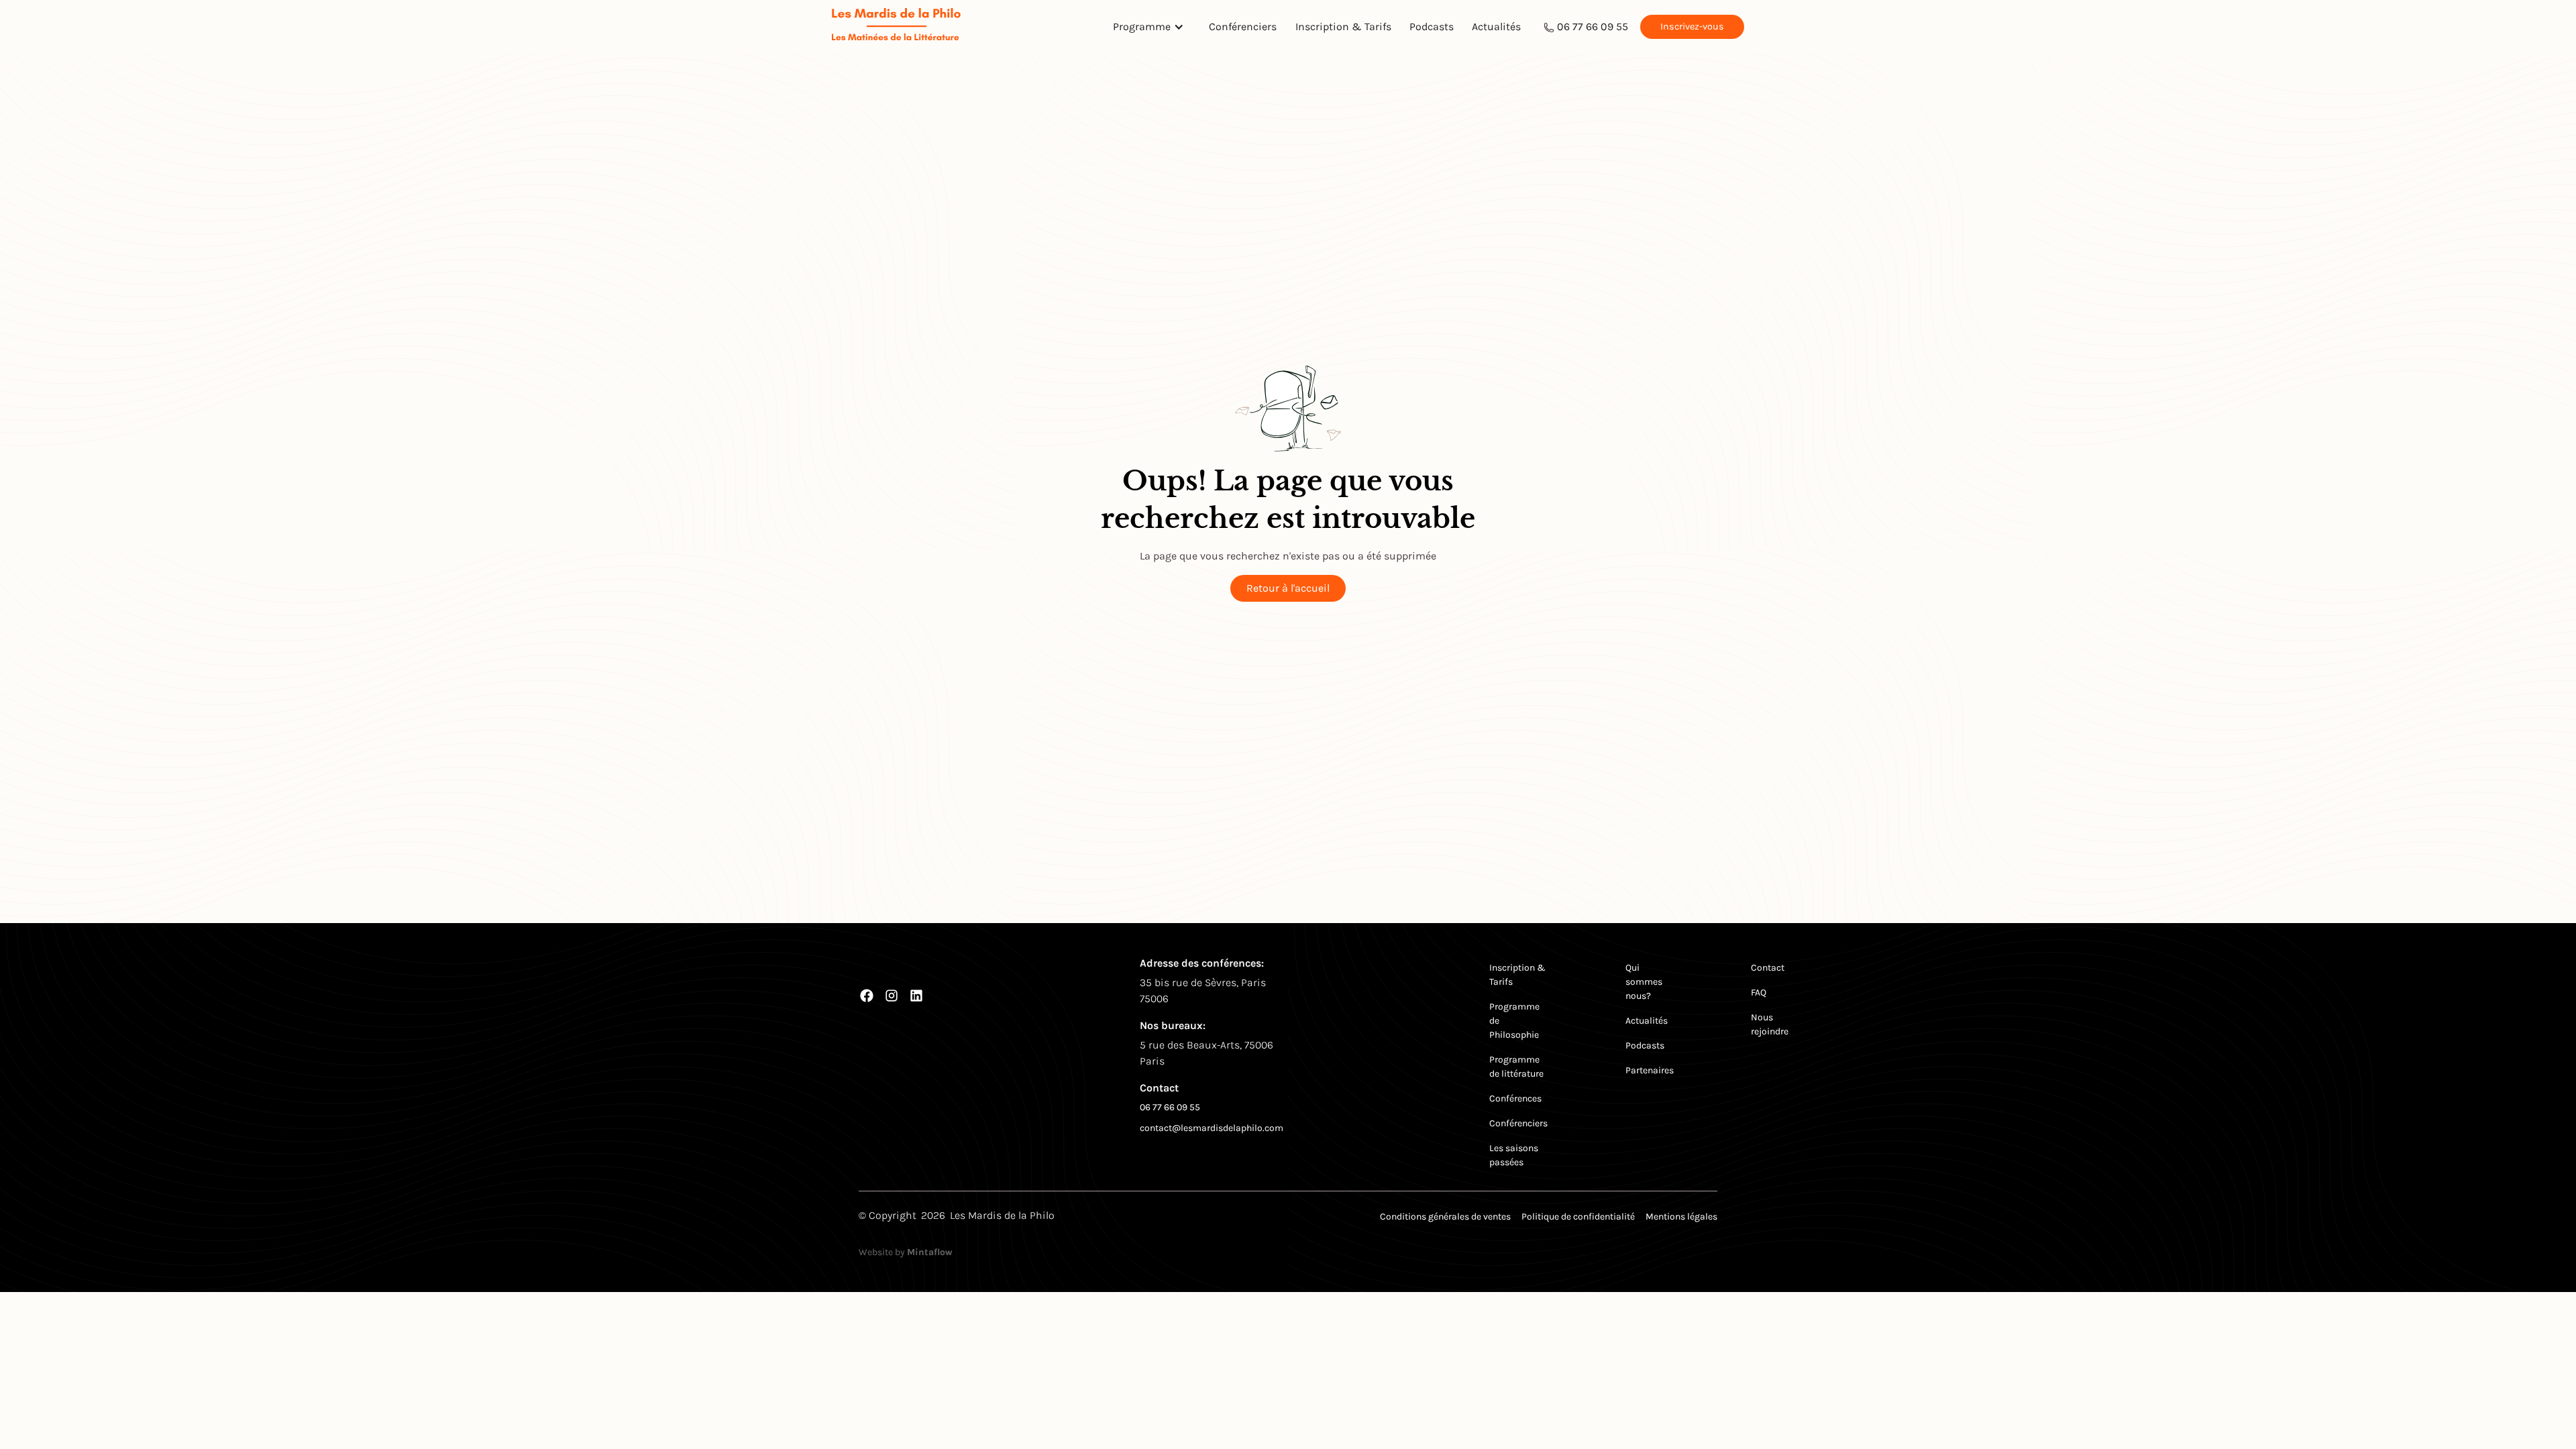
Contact (1768, 968)
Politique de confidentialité (1578, 1217)
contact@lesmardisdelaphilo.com (1212, 1128)
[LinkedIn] (916, 996)
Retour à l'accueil (1288, 588)
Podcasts (1432, 26)
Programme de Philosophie (1514, 1021)
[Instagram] (892, 996)
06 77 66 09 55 (1593, 26)
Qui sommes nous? (1644, 982)
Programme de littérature (1516, 1067)
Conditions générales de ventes (1445, 1217)
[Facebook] (867, 996)
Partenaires (1650, 1070)
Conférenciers (1243, 26)
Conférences (1515, 1098)
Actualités (1496, 26)
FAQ (1759, 992)
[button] (1152, 27)
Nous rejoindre (1770, 1024)
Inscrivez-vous (1692, 26)
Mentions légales (1681, 1217)
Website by (906, 1252)
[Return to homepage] (896, 26)
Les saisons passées (1514, 1155)
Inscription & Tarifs (1343, 26)
